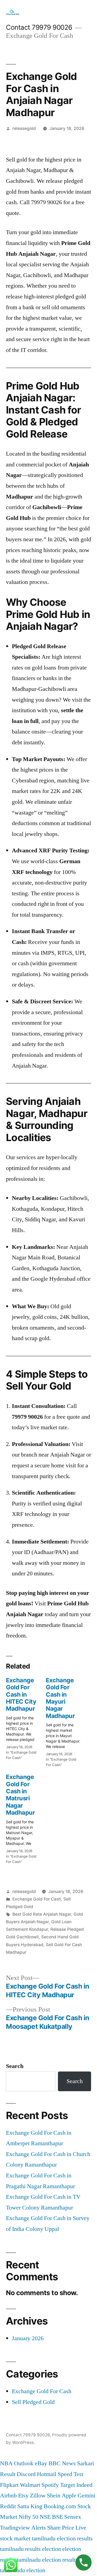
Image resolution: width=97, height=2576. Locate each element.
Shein (54, 2496)
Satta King (30, 2506)
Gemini (86, 2496)
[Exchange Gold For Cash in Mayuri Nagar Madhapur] (66, 1721)
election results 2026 (67, 2560)
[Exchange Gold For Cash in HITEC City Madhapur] (26, 1717)
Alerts (39, 2528)
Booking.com (60, 2506)
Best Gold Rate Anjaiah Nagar (42, 1914)
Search (15, 2066)
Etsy (23, 2496)
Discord (26, 2474)
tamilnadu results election (30, 2549)
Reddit (8, 2506)
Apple (69, 2496)
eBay (41, 2463)
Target (67, 2485)
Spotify (50, 2485)
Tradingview (15, 2528)
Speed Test (70, 2474)
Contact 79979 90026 (39, 27)
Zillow (38, 2496)
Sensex (73, 2517)
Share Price (61, 2528)
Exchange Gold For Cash (37, 1899)
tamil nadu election (23, 2570)
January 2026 (28, 2338)
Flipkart (9, 2485)
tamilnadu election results (62, 2538)
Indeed (84, 2485)
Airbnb (8, 2496)
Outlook (24, 2463)
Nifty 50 (28, 2517)
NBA (6, 2463)
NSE (45, 2517)
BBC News (62, 2463)
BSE (57, 2517)
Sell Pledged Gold (33, 2402)
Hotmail (47, 2474)
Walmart (30, 2485)
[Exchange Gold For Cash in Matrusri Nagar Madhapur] (26, 1817)
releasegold (24, 128)
